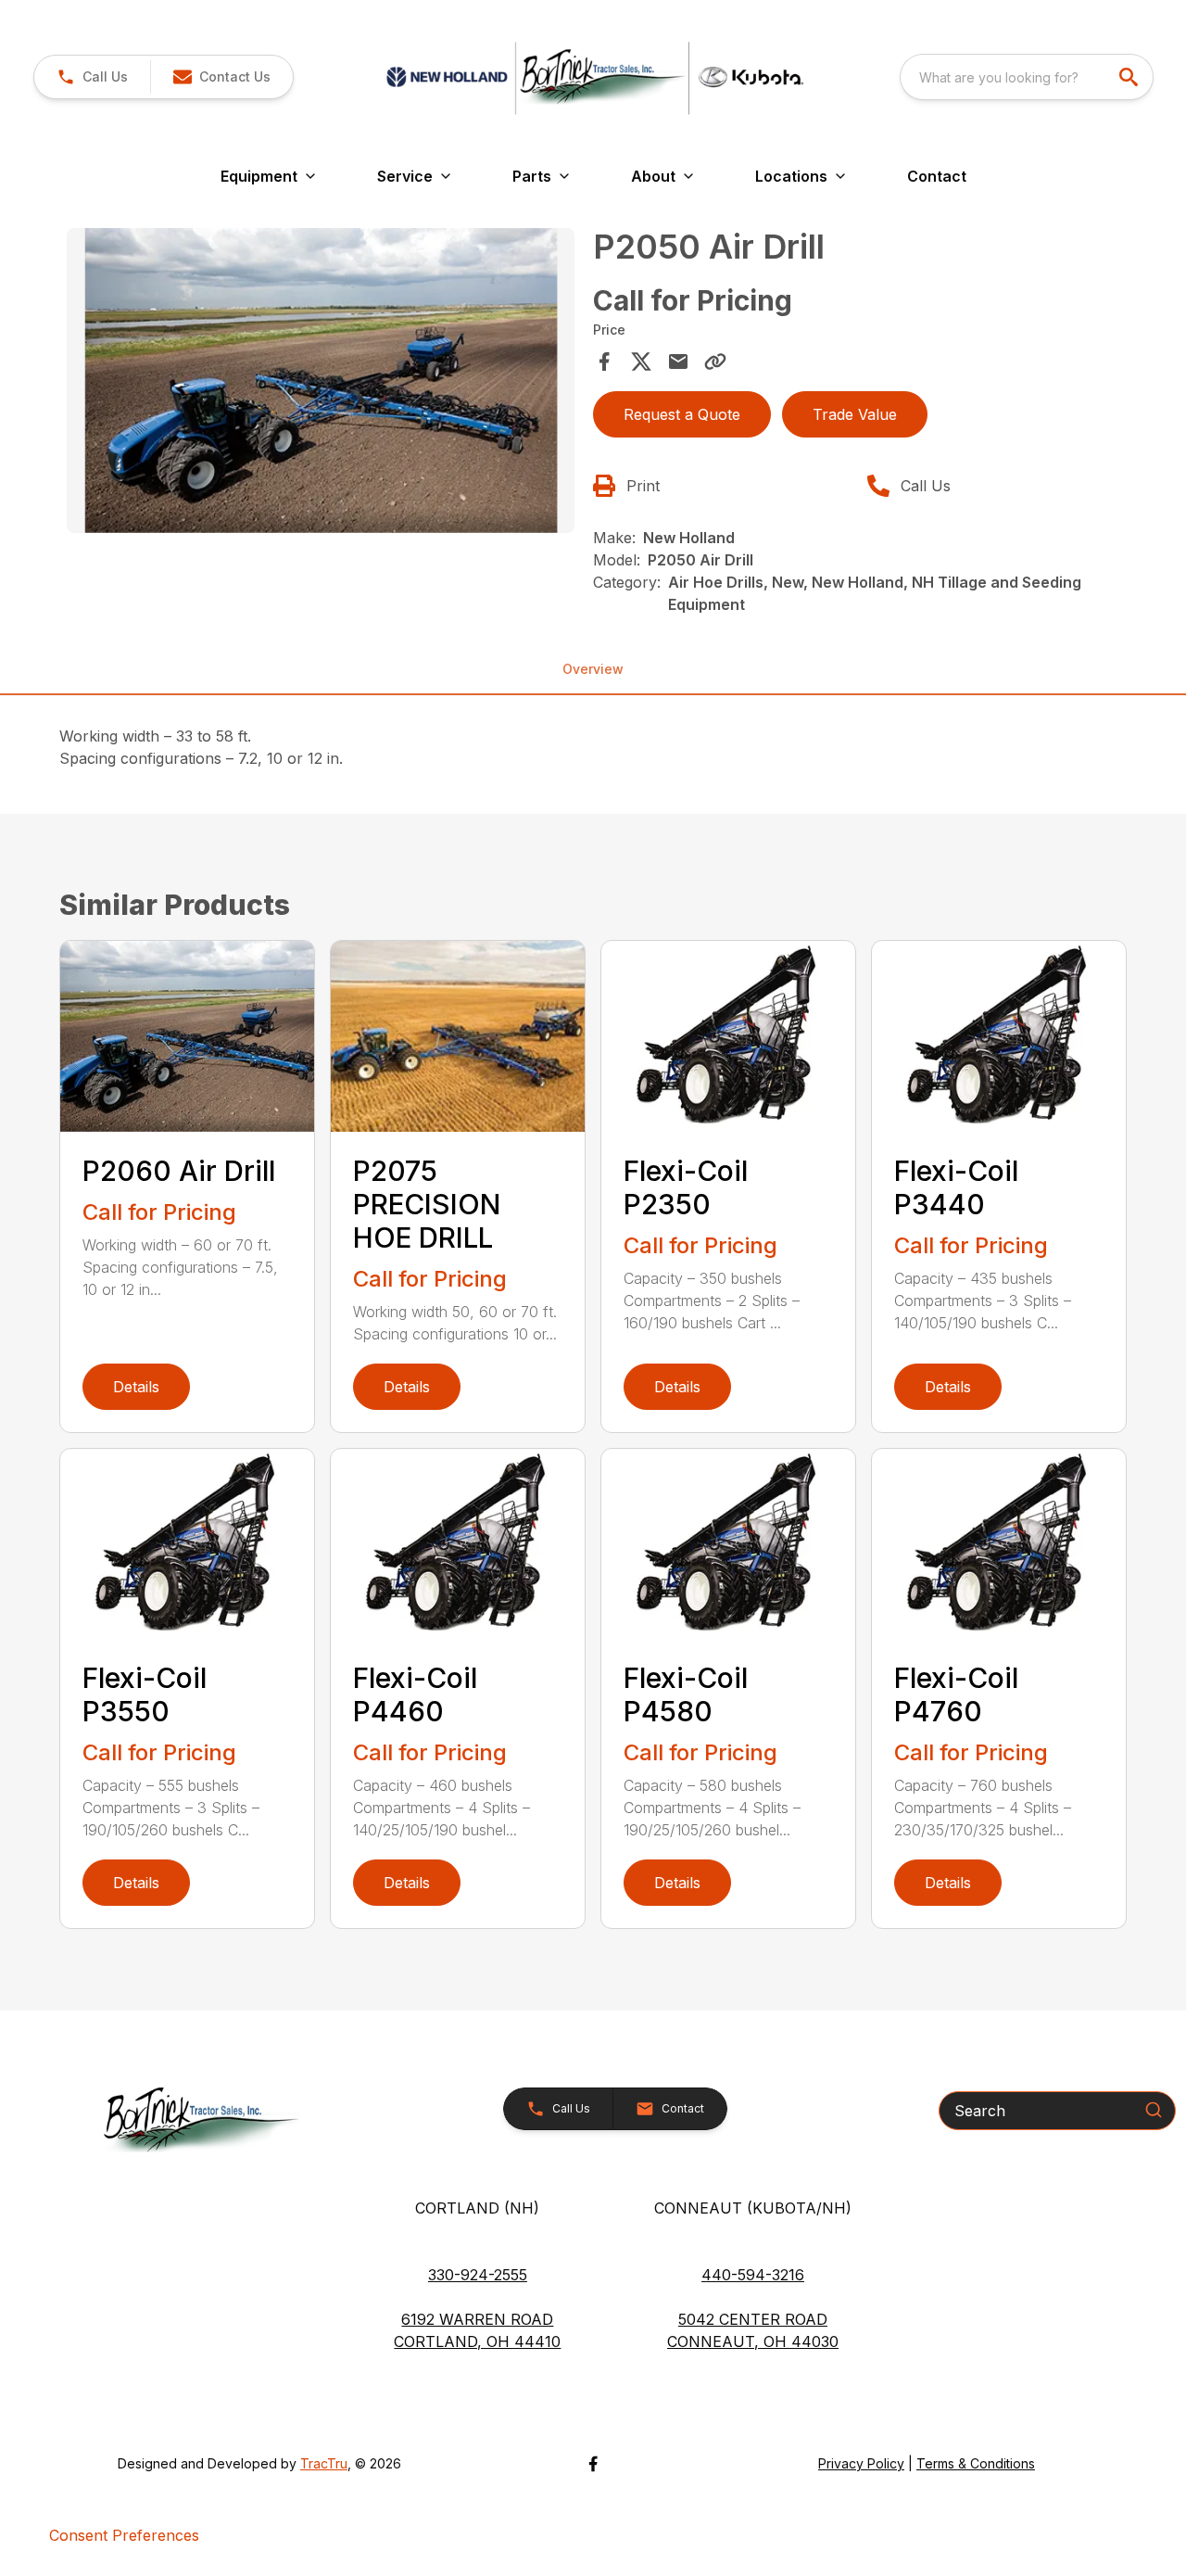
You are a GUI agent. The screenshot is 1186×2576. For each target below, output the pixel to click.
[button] (92, 77)
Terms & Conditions (976, 2463)
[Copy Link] (715, 362)
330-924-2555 (478, 2275)
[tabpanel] (321, 383)
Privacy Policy (861, 2463)
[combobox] (1027, 77)
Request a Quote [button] (682, 414)
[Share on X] (641, 362)
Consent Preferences (124, 2535)
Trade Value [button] (855, 414)
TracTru (324, 2463)
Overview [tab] (593, 669)
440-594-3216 (753, 2275)
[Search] (1154, 2110)
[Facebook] (593, 2464)
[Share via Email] (678, 362)
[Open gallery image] (321, 381)
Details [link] (136, 1387)
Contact (937, 176)
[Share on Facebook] (604, 362)
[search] (1130, 77)
